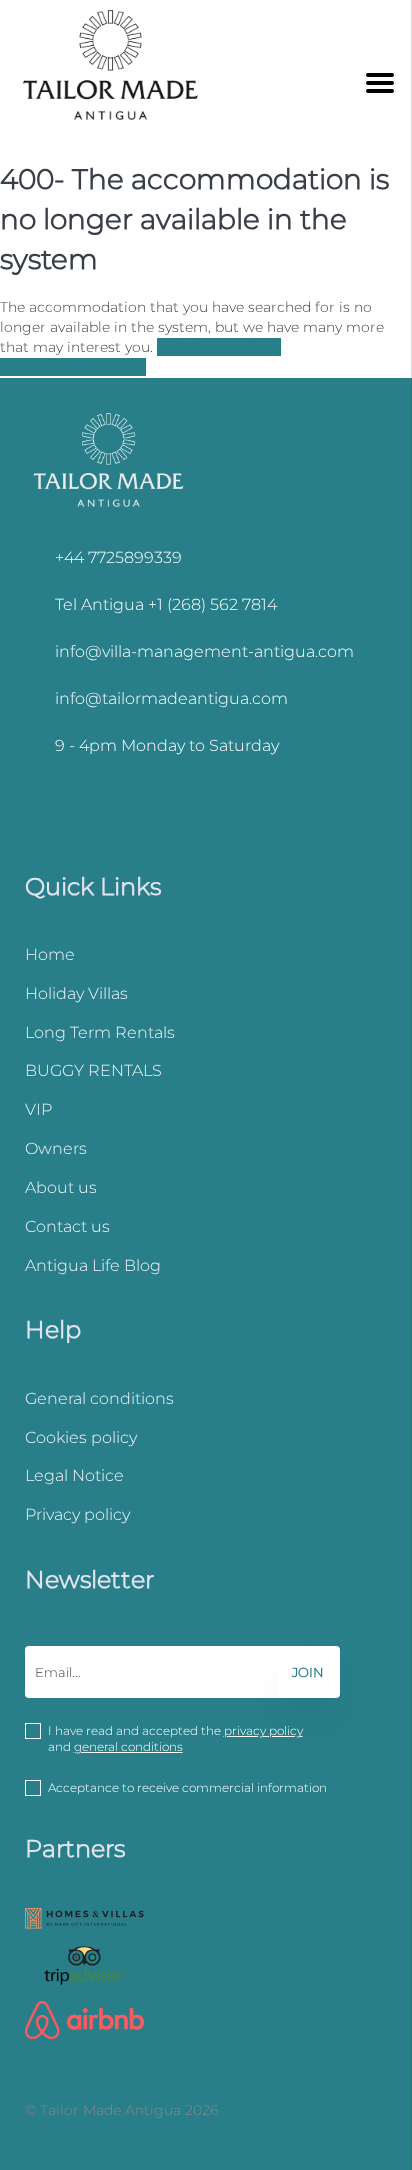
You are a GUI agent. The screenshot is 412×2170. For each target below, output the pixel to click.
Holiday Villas (76, 993)
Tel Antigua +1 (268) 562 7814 (166, 604)
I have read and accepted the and (175, 1738)
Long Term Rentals (100, 1032)
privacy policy (263, 1730)
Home (50, 954)
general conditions (128, 1746)
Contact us (67, 1226)
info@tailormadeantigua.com (171, 698)
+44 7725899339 (118, 557)
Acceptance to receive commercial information (187, 1787)
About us (61, 1187)
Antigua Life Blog (93, 1265)
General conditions (99, 1398)
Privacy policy (77, 1514)
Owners (56, 1148)
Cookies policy (81, 1437)
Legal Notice (74, 1475)
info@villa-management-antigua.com (204, 651)
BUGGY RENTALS (93, 1070)
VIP (38, 1109)
